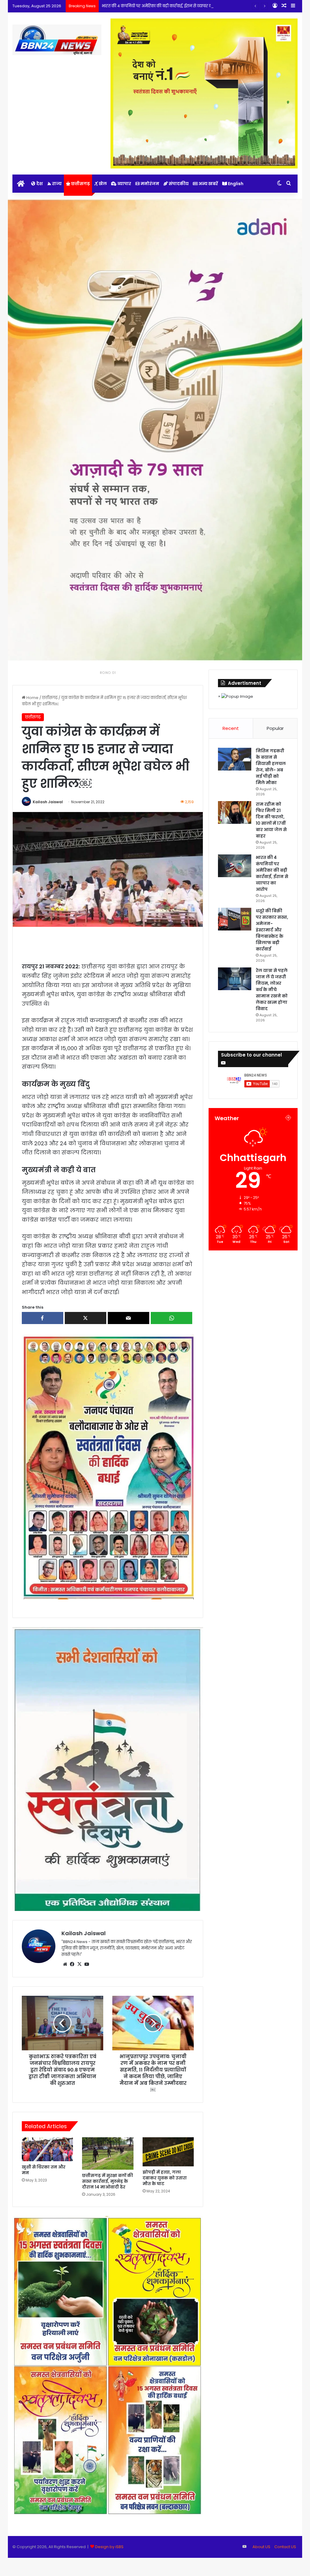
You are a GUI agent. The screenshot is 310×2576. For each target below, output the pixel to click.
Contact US (285, 2547)
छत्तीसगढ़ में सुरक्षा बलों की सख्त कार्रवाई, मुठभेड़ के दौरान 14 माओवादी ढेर (107, 2181)
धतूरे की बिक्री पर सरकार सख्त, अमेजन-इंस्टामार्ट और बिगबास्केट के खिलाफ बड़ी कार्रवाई (272, 930)
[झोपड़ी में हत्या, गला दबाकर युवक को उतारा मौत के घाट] (168, 2152)
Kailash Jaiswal (48, 802)
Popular (275, 728)
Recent (231, 728)
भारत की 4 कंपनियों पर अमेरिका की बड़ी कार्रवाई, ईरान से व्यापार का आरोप (272, 873)
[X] (80, 1964)
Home (32, 698)
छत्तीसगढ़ (80, 184)
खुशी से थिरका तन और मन (44, 2170)
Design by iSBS (109, 2547)
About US (261, 2547)
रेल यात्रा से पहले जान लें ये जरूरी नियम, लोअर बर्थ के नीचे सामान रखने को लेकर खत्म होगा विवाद (272, 990)
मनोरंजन (149, 184)
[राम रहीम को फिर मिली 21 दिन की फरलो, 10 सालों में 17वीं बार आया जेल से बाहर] (235, 812)
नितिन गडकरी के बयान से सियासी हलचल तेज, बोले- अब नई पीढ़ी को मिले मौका (271, 767)
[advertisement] (108, 1467)
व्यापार (124, 184)
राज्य (56, 184)
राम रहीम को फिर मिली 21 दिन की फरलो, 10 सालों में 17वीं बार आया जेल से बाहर (271, 820)
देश (39, 184)
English (235, 184)
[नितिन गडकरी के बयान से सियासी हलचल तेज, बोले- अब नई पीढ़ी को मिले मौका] (235, 759)
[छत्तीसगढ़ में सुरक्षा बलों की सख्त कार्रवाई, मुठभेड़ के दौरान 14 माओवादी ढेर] (108, 2153)
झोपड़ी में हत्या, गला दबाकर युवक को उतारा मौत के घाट (165, 2178)
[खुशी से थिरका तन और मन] (48, 2149)
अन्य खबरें (208, 184)
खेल (102, 184)
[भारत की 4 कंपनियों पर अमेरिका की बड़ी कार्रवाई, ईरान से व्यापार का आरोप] (235, 866)
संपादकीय (178, 184)
